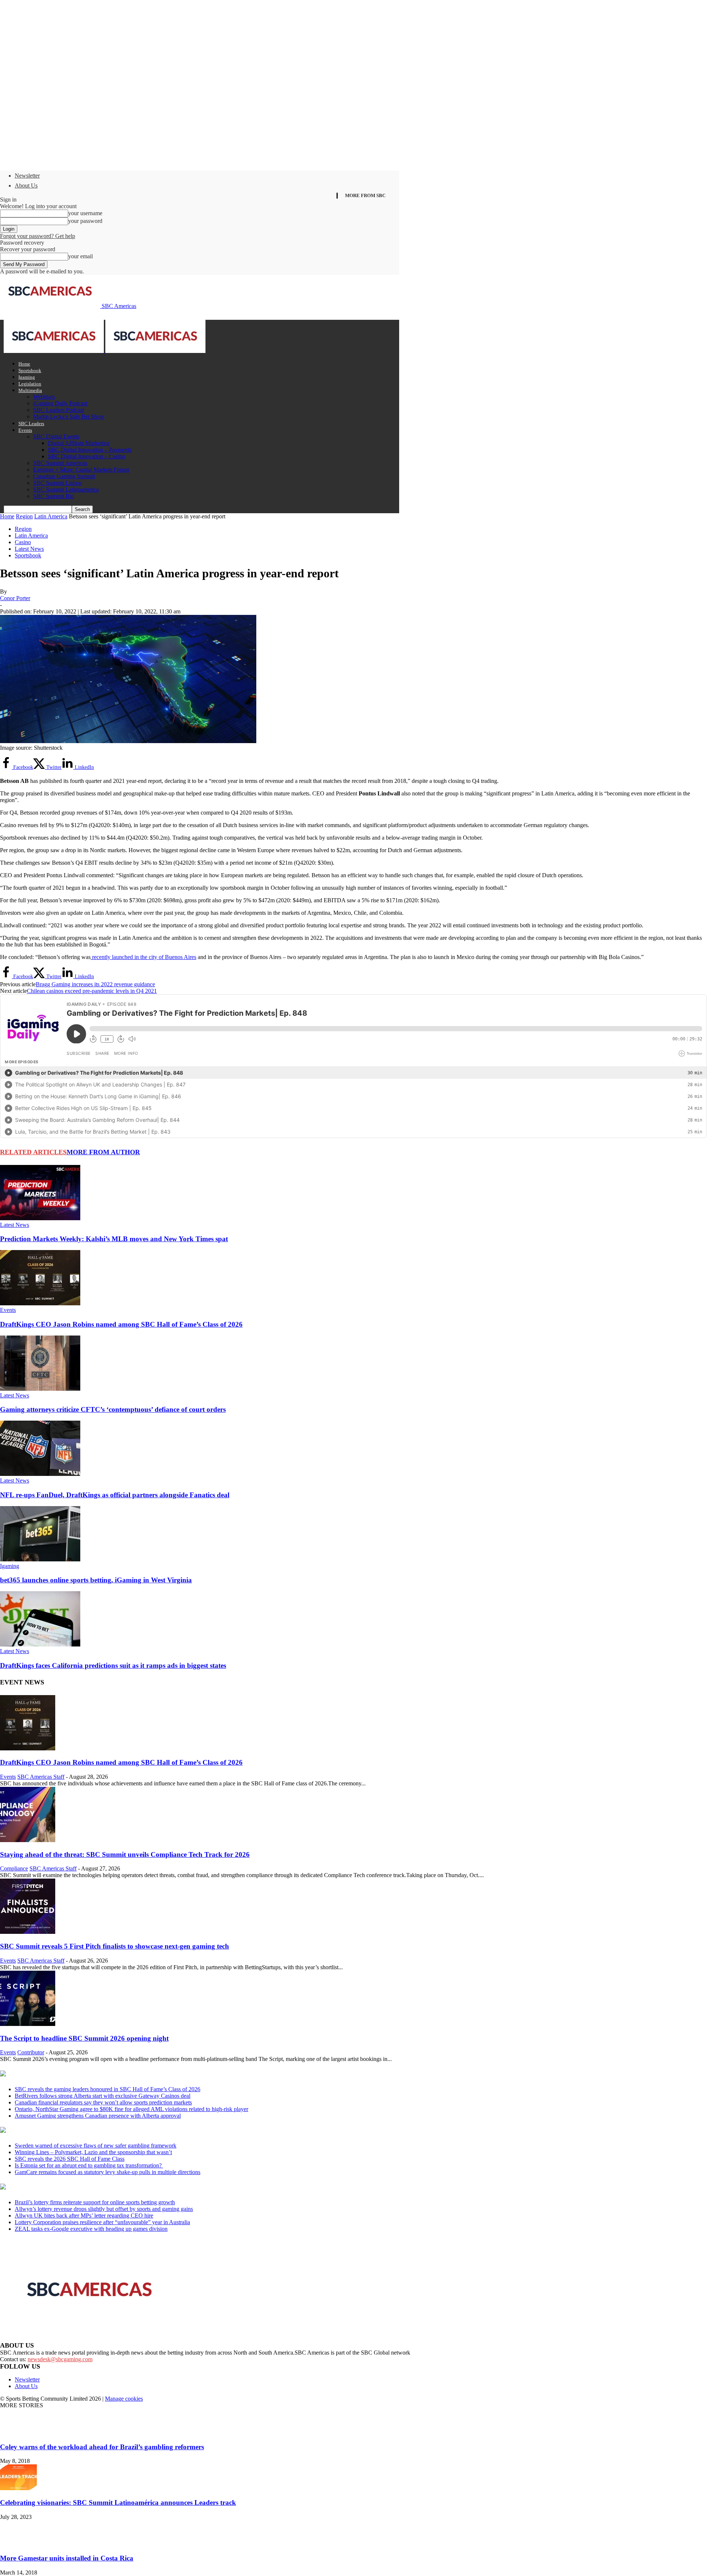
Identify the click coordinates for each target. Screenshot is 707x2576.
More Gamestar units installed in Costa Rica (67, 2558)
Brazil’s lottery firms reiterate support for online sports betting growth (95, 2202)
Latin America (51, 516)
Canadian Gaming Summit (64, 476)
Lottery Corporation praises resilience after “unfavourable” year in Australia (102, 2222)
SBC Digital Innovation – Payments (90, 450)
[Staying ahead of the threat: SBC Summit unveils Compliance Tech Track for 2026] (28, 1840)
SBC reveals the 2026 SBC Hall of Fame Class (70, 2159)
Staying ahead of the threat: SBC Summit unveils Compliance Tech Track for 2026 (125, 1854)
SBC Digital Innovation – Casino (87, 456)
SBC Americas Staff (41, 1777)
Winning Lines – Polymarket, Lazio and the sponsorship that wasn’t (93, 2152)
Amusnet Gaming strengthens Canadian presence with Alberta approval (98, 2116)
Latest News (29, 549)
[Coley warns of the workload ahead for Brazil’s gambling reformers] (18, 2432)
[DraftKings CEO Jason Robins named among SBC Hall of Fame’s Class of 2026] (40, 1303)
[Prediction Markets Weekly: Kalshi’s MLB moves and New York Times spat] (40, 1218)
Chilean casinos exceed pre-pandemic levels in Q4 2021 (92, 991)
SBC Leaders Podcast (59, 410)
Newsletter (27, 176)
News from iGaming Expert (71, 2131)
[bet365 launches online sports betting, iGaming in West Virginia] (40, 1559)
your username (85, 213)
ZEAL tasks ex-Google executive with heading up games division (91, 2229)
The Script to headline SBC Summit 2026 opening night (84, 2038)
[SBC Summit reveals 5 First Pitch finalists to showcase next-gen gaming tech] (28, 1932)
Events (25, 430)
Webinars (44, 397)
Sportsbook (30, 370)
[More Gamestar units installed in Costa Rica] (18, 2544)
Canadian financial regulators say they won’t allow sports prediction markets (103, 2102)
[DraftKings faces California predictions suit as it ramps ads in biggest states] (40, 1644)
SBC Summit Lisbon (57, 483)
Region (24, 516)
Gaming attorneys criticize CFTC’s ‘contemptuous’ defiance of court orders (113, 1409)
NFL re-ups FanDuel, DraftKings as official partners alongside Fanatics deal (115, 1495)
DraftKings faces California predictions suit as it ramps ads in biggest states (113, 1665)
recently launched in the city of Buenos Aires (143, 957)
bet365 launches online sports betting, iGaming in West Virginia (96, 1580)
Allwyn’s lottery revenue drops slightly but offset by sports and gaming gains (104, 2209)
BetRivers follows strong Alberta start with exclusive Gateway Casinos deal (103, 2096)
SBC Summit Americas (60, 463)
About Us (26, 185)
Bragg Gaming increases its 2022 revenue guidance (95, 984)
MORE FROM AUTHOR (103, 1152)
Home (24, 364)
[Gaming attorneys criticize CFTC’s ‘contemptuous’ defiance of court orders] (40, 1389)
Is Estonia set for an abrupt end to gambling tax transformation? (89, 2165)
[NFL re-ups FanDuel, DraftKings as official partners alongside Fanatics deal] (40, 1474)
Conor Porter (15, 598)
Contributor (31, 2052)
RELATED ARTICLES (33, 1152)
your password (85, 221)
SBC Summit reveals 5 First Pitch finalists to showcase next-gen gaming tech (115, 1946)
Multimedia (30, 390)
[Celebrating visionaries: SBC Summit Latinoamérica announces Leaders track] (18, 2488)
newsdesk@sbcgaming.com (60, 2359)
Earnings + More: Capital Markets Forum (81, 470)
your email (80, 256)
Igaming (27, 377)
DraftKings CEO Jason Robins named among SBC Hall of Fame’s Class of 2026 (121, 1324)
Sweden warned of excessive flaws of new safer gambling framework (96, 2145)
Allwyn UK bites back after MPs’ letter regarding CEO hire (84, 2215)
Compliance (14, 1868)
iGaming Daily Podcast (60, 403)
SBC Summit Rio (54, 496)
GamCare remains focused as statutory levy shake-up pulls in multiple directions (108, 2172)
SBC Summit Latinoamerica (66, 489)
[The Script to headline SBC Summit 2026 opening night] (28, 2024)
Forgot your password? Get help (38, 236)
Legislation (30, 384)
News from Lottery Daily (69, 2187)
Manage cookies (124, 2399)
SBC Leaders (31, 423)
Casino (23, 542)
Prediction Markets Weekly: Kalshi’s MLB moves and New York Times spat (114, 1239)
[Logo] (54, 351)
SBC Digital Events (56, 436)
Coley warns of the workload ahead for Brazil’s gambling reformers (102, 2447)
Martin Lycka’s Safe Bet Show (69, 416)
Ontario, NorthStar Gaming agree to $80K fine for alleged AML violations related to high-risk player (131, 2109)
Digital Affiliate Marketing (79, 443)
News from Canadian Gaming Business (92, 2074)
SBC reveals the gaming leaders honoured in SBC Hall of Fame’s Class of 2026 (108, 2089)
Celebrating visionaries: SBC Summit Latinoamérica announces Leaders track (118, 2502)
